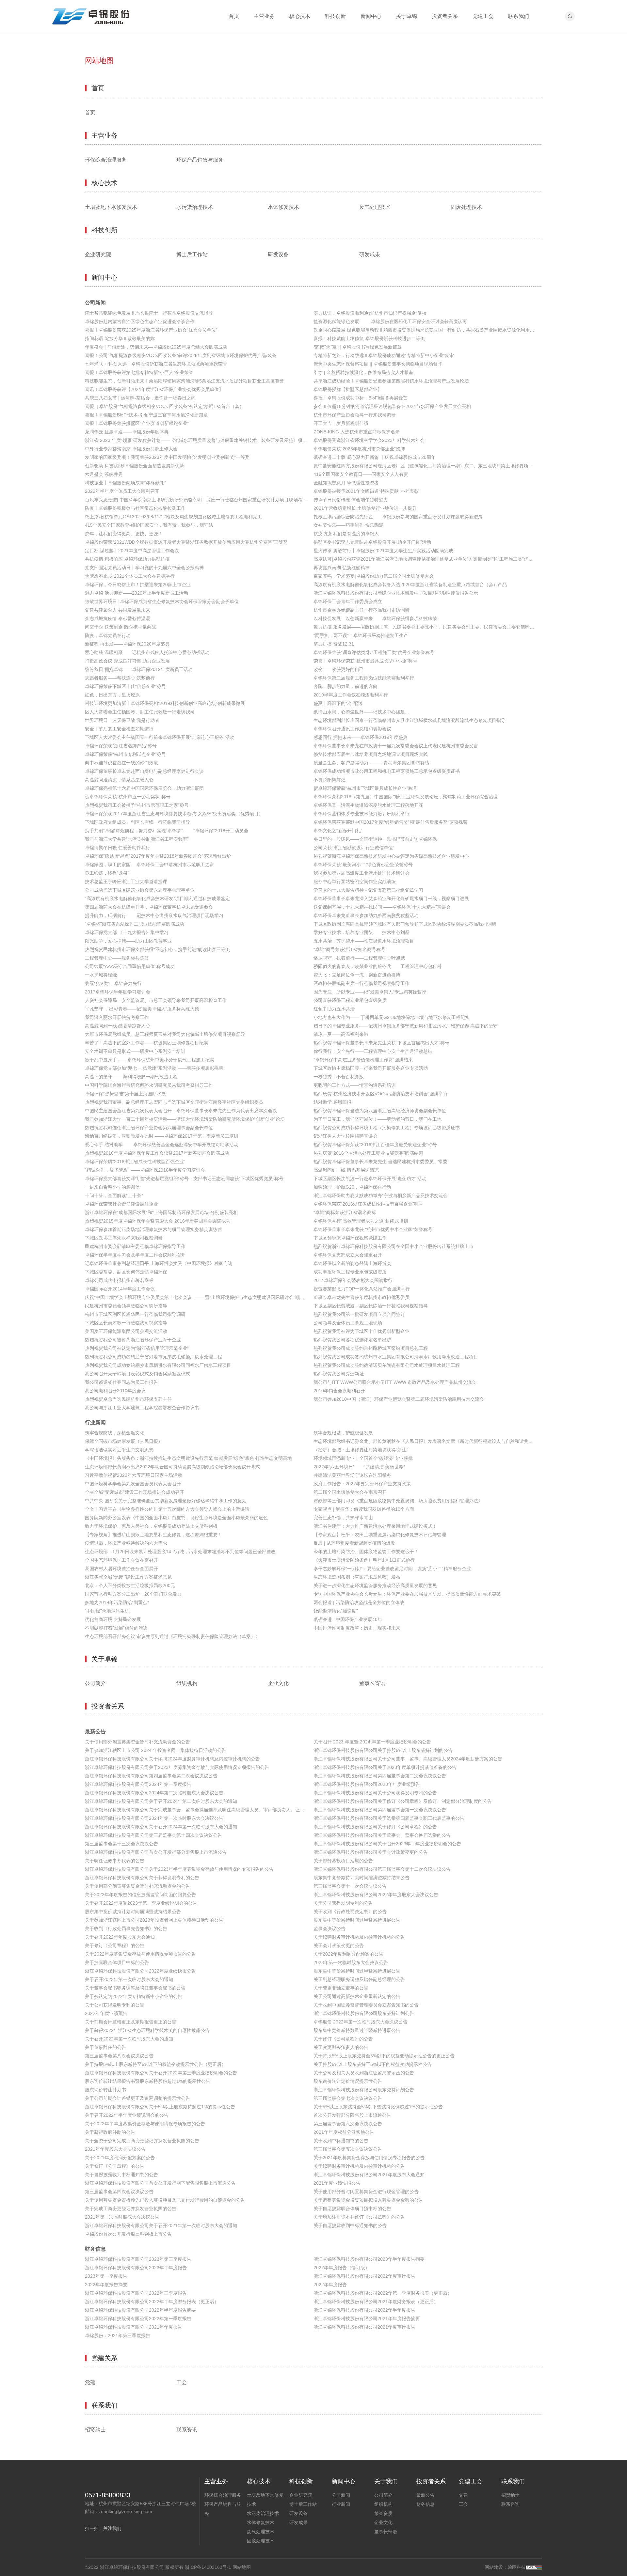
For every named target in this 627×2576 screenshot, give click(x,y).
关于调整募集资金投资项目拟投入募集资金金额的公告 (368, 2200)
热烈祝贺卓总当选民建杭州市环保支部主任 (128, 1399)
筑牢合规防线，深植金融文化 (115, 1433)
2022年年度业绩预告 (106, 2013)
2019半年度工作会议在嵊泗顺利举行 (351, 695)
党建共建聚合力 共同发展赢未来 (118, 610)
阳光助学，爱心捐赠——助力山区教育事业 (128, 941)
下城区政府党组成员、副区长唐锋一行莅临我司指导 (137, 822)
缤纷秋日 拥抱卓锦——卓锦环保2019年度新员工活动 (139, 669)
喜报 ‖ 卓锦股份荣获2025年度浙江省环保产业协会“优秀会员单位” (151, 330)
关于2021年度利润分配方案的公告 (120, 2158)
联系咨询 (510, 2504)
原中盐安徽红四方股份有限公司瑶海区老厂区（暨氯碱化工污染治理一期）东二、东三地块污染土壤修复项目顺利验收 (428, 466)
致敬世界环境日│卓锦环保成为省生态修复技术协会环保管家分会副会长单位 (162, 601)
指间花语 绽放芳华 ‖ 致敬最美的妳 (120, 338)
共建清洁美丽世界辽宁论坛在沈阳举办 (352, 1475)
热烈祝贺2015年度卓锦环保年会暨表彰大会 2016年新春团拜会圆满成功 (158, 1221)
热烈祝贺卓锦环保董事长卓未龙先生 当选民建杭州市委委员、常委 (380, 1162)
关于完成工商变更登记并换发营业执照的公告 (131, 2209)
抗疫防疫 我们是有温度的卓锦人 (346, 534)
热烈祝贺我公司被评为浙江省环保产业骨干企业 (133, 1340)
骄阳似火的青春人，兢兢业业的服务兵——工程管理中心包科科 (378, 966)
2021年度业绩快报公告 (337, 2183)
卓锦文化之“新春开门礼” (338, 831)
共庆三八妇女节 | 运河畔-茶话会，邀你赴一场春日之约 (140, 398)
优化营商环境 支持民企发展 (113, 1619)
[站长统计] (534, 2567)
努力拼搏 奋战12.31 (334, 644)
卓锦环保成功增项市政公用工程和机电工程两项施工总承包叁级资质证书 (387, 771)
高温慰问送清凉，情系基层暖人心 (119, 780)
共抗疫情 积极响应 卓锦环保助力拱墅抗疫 (127, 559)
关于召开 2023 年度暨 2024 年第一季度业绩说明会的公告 (372, 1742)
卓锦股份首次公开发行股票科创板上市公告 (128, 2234)
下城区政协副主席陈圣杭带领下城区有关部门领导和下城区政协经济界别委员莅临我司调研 (405, 924)
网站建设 (494, 2567)
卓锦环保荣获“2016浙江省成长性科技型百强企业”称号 (368, 1204)
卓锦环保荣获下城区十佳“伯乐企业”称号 (125, 686)
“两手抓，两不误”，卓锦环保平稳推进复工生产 (361, 635)
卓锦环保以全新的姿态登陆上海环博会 (352, 1263)
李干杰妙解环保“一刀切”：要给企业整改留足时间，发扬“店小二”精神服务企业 (392, 1569)
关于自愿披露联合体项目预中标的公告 (352, 2209)
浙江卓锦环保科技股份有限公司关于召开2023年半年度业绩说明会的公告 (387, 1844)
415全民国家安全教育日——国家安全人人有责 (361, 474)
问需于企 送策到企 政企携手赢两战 (121, 627)
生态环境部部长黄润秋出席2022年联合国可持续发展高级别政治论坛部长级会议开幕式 (172, 1467)
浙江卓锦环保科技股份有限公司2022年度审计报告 (364, 2276)
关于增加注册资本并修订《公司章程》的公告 (359, 2217)
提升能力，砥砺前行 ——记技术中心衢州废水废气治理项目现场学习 (154, 915)
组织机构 (187, 1683)
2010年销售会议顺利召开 (339, 1391)
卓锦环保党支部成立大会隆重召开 (348, 1255)
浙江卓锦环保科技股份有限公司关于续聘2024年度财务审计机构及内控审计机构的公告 (172, 1759)
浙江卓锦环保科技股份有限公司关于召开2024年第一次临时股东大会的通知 (161, 1827)
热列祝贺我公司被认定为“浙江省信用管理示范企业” (137, 1348)
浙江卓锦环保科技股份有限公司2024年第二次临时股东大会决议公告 (154, 1793)
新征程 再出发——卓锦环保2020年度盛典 (127, 644)
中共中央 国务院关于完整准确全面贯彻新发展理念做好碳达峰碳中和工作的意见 (166, 1501)
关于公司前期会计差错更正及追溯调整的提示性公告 (137, 2098)
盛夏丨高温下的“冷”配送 (338, 703)
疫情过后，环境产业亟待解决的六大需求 (126, 1543)
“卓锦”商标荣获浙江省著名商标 (345, 1212)
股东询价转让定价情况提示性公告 (348, 2081)
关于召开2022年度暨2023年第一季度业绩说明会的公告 (141, 1903)
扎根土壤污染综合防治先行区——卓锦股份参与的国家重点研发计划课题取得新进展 (398, 517)
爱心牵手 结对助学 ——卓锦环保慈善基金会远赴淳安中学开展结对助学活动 (162, 1145)
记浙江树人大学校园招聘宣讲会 (346, 1136)
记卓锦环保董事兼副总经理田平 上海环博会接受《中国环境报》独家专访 (159, 1263)
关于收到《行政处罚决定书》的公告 (350, 1912)
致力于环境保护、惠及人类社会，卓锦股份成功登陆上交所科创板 (151, 1526)
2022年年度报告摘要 (106, 2285)
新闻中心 (371, 16)
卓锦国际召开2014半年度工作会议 (120, 1289)
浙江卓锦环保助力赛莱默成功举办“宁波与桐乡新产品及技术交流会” (381, 1195)
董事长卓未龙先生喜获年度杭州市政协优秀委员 (362, 1297)
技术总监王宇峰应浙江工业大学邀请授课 (126, 882)
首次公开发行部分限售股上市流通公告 (352, 2115)
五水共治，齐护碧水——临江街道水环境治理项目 (364, 941)
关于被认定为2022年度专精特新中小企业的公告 (134, 1996)
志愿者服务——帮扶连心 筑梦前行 (120, 678)
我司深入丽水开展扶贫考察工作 (117, 1017)
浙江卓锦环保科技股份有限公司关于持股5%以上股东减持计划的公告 (383, 1750)
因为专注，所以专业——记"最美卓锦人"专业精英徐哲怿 (370, 992)
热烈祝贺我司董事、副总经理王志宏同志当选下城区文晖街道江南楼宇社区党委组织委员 (174, 1102)
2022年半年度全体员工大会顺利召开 (122, 491)
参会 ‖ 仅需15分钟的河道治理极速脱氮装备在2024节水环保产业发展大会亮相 (392, 406)
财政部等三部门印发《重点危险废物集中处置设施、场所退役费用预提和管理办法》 (398, 1501)
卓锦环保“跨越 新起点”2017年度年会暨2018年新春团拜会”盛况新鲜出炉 (158, 856)
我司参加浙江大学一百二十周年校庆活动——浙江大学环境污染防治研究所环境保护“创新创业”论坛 (185, 1119)
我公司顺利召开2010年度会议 (115, 1391)
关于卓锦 (407, 16)
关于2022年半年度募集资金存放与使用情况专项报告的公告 (145, 2124)
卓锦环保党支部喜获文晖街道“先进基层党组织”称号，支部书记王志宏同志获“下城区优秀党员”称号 (184, 1179)
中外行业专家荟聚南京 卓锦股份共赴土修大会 (131, 449)
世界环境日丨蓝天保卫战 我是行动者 (122, 720)
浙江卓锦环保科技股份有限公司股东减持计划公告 (364, 2013)
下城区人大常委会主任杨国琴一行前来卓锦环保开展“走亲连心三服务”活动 (160, 737)
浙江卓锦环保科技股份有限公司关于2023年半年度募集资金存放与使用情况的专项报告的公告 (179, 1869)
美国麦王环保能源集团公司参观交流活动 (126, 1331)
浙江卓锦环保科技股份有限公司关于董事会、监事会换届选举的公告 (382, 1835)
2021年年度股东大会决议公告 (115, 2149)
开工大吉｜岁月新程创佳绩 (341, 423)
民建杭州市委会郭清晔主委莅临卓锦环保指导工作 (135, 1246)
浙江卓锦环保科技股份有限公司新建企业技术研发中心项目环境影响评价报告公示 (396, 593)
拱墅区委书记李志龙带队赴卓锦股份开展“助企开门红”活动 (372, 542)
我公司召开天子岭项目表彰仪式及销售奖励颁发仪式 (137, 1374)
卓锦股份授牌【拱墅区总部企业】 (348, 389)
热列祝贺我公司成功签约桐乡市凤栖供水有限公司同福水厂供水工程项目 (158, 1365)
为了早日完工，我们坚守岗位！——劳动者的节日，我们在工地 (378, 1119)
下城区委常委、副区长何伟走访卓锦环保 (126, 1272)
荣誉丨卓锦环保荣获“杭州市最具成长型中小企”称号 (365, 661)
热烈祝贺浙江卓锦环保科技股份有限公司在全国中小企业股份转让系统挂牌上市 (394, 1246)
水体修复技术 (283, 207)
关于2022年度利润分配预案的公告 (348, 1954)
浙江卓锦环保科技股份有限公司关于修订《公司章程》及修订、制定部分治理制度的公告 (403, 1801)
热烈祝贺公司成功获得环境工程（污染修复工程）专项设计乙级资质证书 (387, 1128)
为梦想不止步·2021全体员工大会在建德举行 (130, 576)
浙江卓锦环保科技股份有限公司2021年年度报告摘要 (367, 2318)
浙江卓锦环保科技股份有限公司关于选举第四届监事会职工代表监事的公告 (389, 1818)
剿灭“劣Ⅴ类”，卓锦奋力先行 (113, 983)
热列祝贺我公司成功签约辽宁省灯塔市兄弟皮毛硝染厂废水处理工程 (153, 1357)
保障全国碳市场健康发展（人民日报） (124, 1441)
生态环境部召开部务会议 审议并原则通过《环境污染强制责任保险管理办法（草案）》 (172, 1636)
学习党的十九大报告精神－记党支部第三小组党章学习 (368, 890)
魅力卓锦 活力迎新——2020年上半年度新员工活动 (137, 593)
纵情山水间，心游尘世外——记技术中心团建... (361, 712)
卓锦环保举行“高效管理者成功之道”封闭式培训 (361, 1221)
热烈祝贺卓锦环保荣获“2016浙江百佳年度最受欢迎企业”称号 (375, 1145)
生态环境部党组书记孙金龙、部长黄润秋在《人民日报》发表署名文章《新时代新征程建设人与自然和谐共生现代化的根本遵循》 (428, 1441)
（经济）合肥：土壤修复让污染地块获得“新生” (361, 1450)
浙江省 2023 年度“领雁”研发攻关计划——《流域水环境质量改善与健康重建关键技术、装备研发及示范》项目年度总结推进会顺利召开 (199, 440)
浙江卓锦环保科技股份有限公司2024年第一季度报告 (138, 1784)
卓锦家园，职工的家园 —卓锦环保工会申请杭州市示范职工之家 (150, 865)
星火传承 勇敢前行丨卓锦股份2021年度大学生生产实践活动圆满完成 (383, 551)
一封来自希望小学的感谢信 (112, 1187)
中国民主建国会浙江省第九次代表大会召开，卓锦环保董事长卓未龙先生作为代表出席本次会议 (181, 1111)
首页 (234, 16)
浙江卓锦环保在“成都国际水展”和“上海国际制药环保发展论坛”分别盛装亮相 (161, 1212)
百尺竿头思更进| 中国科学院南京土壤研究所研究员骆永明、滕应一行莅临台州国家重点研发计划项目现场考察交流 (199, 500)
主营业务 (264, 16)
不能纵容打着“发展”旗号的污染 (116, 1628)
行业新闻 (95, 1422)
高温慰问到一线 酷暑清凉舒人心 (118, 1026)
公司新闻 (95, 303)
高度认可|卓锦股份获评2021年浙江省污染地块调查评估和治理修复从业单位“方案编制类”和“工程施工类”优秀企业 (428, 559)
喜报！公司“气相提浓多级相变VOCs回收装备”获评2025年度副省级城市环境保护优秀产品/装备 (181, 355)
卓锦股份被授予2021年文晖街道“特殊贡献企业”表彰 (366, 491)
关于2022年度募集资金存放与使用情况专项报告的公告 (140, 1954)
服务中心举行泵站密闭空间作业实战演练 (355, 882)
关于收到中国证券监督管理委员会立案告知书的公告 (366, 2005)
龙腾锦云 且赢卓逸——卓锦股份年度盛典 (127, 432)
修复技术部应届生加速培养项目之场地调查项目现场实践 (371, 754)
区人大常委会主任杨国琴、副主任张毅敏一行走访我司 (140, 712)
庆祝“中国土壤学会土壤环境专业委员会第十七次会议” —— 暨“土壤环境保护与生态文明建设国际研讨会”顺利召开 (199, 1297)
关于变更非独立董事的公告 (341, 1988)
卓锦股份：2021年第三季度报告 (118, 2335)
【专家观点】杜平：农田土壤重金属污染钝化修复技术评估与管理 (380, 1535)
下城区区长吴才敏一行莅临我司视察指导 (126, 1323)
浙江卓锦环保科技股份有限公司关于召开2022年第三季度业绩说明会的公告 (161, 2073)
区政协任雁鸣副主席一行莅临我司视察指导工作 (362, 983)
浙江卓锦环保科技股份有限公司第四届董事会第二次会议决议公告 (380, 1776)
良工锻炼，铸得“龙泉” (107, 873)
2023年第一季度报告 (106, 2276)
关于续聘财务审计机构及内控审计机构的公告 (359, 1937)
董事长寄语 (372, 1683)
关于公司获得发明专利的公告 (343, 1903)
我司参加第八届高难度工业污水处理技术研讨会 (362, 873)
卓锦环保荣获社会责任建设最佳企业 (121, 1204)
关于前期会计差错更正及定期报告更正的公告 (131, 2022)
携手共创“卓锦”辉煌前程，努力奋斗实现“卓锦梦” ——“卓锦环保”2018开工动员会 (167, 831)
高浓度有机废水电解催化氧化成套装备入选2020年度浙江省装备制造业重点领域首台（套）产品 (410, 585)
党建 (90, 2382)
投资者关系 (445, 16)
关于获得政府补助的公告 (110, 2132)
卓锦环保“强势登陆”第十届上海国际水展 (125, 1094)
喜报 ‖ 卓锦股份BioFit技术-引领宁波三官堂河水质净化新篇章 (146, 415)
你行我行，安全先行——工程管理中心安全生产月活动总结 (373, 1051)
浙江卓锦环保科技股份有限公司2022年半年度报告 (364, 2310)
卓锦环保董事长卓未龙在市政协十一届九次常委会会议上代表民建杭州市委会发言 (396, 746)
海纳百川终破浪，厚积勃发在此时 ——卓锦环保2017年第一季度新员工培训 (162, 1136)
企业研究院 (98, 255)
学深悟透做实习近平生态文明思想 (119, 1450)
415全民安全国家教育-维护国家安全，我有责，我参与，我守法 (149, 525)
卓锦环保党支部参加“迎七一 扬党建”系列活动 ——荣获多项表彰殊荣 (154, 1068)
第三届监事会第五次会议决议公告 (348, 2149)
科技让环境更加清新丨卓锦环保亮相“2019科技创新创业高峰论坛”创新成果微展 (165, 703)
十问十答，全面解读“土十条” (114, 1195)
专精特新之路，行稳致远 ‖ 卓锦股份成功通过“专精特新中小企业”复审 (384, 355)
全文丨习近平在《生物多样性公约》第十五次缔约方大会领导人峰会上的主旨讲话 (167, 1509)
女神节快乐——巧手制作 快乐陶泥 (348, 525)
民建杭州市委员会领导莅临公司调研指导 (126, 1306)
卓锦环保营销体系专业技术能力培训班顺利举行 (362, 814)
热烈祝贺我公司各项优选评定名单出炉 (352, 1340)
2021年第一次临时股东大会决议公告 (122, 2217)
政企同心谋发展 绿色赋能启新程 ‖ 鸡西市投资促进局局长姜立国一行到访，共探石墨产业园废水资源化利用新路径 (428, 330)
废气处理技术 (375, 207)
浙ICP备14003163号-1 (208, 2567)
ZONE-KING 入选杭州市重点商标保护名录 (357, 432)
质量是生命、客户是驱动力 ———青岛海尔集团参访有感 (371, 763)
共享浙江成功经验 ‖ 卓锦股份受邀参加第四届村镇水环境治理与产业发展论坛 (391, 381)
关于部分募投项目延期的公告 (343, 1861)
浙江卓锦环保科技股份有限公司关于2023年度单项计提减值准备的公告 (385, 1767)
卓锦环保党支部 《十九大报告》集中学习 (127, 932)
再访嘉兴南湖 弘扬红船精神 (342, 568)
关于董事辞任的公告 (105, 2047)
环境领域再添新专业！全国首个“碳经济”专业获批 (363, 1458)
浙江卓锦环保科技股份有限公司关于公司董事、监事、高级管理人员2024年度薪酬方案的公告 (408, 1759)
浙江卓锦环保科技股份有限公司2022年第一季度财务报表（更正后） (383, 2293)
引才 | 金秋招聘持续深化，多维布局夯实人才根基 (363, 372)
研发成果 (370, 255)
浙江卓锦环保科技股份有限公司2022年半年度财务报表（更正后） (152, 2302)
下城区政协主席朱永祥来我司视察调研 (124, 1238)
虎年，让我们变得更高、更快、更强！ (124, 534)
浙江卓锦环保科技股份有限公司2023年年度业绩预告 (367, 1784)
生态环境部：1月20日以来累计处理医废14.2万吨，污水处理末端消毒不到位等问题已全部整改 (180, 1552)
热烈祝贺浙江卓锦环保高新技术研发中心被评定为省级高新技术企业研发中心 (391, 856)
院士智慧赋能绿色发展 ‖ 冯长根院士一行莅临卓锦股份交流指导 (149, 313)
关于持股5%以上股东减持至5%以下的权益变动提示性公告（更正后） (155, 2064)
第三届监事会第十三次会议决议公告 (121, 1844)
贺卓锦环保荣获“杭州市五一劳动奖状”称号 (128, 797)
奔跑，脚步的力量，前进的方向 (346, 686)
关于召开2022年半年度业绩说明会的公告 (127, 2115)
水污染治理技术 (195, 207)
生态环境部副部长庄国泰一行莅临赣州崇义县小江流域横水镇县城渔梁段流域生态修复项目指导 (410, 720)
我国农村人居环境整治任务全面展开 (121, 1569)
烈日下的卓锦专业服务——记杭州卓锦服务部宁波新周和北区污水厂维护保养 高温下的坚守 (406, 1026)
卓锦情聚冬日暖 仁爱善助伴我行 (118, 848)
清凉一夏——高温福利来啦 (341, 1034)
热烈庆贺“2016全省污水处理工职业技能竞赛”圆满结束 (368, 1153)
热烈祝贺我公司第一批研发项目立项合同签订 (359, 1314)
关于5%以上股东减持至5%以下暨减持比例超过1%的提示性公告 (378, 2107)
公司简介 (95, 1683)
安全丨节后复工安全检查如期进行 (119, 729)
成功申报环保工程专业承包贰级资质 (350, 1272)
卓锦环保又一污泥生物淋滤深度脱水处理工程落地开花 (368, 805)
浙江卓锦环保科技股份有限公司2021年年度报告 (134, 2327)
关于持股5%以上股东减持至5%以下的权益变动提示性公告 (373, 2064)
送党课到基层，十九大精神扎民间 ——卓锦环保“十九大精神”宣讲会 (382, 907)
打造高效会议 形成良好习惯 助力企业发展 (127, 661)
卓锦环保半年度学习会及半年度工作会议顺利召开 (135, 1255)
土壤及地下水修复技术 (111, 207)
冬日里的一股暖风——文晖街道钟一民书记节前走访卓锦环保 (375, 839)
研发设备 (278, 255)
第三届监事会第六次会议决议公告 (348, 2124)
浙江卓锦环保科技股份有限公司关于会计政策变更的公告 (371, 1852)
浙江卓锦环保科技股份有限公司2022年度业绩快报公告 (140, 1971)
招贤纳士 (95, 2430)
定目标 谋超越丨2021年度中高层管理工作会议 (132, 551)
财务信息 (95, 2249)
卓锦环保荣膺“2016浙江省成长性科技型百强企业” (135, 1162)
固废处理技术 (466, 207)
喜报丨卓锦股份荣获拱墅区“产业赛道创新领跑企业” (137, 423)
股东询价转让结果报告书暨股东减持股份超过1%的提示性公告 (148, 2081)
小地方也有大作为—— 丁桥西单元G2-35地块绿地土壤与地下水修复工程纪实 (392, 1017)
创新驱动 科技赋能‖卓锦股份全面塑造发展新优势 (135, 466)
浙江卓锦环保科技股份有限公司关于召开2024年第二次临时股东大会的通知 (161, 1801)
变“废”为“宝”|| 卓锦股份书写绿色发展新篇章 (358, 347)
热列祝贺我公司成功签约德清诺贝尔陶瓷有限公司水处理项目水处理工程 (387, 1365)
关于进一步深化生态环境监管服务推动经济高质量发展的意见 (375, 1585)
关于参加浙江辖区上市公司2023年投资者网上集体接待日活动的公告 (154, 1920)
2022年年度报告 (330, 2285)
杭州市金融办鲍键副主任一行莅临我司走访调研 (362, 610)
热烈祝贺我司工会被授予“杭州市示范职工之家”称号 (137, 805)
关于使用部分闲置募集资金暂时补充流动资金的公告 (137, 1742)
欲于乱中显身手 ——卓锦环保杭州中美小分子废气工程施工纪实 (150, 1060)
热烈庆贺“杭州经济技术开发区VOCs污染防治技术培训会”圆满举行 (381, 1094)
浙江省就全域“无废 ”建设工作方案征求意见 (128, 1577)
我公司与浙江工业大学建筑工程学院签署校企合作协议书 (142, 1408)
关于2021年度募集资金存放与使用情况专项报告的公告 (369, 2158)
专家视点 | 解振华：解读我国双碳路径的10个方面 (364, 1509)
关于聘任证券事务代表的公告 (115, 1861)
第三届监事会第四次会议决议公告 (119, 2192)
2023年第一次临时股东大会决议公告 (351, 1962)
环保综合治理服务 (106, 160)
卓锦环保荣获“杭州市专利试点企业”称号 (125, 754)
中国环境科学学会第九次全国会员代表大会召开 (133, 1484)
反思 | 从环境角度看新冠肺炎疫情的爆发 (354, 1543)
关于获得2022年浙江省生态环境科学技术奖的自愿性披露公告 (147, 2030)
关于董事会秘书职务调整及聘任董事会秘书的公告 (135, 1988)
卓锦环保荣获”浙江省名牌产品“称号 (121, 746)
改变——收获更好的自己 (339, 669)
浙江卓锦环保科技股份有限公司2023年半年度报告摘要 (369, 2259)
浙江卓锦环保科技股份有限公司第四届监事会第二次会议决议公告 (151, 1776)
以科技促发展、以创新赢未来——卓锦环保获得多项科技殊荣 (375, 618)
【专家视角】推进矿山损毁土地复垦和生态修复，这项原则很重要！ (153, 1535)
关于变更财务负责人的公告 (341, 2047)
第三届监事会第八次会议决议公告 (119, 2056)
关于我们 (386, 2481)
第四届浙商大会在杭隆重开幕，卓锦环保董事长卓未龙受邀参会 (149, 907)
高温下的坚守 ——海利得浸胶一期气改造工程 (131, 1077)
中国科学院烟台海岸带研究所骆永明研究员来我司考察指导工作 (149, 1085)
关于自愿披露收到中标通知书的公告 (121, 2175)
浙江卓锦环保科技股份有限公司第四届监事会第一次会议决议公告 (380, 1810)
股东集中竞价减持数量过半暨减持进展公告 (357, 2030)
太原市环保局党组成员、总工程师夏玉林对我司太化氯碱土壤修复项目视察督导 (165, 1034)
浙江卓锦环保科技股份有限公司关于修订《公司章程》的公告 (375, 1827)
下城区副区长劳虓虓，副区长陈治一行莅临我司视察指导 (371, 1306)
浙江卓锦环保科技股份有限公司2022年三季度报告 (136, 2293)
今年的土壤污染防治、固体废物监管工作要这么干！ (366, 1552)
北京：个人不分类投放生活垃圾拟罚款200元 (130, 1585)
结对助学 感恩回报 (332, 1102)
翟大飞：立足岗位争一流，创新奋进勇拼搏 (357, 975)
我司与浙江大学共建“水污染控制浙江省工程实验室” (137, 839)
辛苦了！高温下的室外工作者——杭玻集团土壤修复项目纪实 (147, 1043)
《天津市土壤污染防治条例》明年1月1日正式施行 (364, 1560)
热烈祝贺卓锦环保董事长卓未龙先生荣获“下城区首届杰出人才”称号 (381, 1043)
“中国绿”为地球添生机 (107, 1611)
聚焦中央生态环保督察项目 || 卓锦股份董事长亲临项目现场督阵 (378, 364)
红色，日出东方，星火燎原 (112, 695)
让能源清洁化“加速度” (336, 1611)
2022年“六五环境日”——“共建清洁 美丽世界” (359, 1467)
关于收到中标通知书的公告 (341, 2141)
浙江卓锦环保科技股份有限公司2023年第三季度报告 (138, 2259)
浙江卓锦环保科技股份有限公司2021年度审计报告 (364, 2327)
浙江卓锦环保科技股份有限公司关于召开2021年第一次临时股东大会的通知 (161, 2225)
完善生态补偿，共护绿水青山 (343, 1518)
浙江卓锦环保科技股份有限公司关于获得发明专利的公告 (142, 1878)
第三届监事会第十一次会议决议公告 (350, 1886)
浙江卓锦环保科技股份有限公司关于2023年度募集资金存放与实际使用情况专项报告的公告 (177, 1767)
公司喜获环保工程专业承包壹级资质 (350, 1000)
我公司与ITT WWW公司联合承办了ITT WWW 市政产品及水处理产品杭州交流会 (395, 1382)
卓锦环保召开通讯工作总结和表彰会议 (352, 729)
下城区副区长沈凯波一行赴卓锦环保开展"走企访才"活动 (370, 1179)
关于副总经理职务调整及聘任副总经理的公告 (359, 1979)
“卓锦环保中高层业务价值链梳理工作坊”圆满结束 (363, 1060)
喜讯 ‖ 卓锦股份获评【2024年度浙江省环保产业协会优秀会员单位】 (154, 389)
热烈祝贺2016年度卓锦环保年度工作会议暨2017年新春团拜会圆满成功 (157, 1153)
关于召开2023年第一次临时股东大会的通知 (129, 1979)
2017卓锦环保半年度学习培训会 (118, 992)
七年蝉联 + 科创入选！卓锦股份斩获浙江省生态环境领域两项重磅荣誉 (156, 364)
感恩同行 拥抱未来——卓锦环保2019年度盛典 (361, 737)
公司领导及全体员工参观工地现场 (348, 1323)
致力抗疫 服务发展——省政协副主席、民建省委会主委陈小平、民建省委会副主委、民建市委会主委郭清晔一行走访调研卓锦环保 (428, 627)
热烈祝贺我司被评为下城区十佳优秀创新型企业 (362, 1331)
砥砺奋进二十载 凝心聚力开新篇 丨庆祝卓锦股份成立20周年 (375, 457)
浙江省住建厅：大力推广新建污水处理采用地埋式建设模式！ (375, 1526)
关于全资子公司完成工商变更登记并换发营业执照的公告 (142, 2141)
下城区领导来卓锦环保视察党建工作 (350, 1238)
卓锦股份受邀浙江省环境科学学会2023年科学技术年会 (369, 440)
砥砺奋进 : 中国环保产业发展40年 (348, 1619)
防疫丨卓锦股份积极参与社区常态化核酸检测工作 (135, 508)
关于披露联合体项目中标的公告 (117, 1962)
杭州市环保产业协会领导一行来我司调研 (355, 415)
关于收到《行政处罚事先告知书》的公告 (126, 1928)
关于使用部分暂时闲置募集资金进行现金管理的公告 (366, 2192)
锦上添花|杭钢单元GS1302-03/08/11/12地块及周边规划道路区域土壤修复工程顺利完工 (173, 517)
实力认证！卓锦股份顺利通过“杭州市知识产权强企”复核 (370, 313)
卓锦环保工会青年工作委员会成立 (348, 601)
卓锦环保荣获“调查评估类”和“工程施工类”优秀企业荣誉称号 (374, 652)
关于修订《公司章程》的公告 (115, 1945)
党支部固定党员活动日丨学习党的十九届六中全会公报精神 (144, 568)
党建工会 (483, 16)
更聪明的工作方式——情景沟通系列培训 (355, 1085)
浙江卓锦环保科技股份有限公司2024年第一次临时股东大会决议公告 (154, 1818)
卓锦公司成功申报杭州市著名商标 (119, 1280)
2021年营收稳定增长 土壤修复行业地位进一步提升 (365, 508)
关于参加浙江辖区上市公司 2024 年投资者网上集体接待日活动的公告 (155, 1750)
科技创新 (335, 16)
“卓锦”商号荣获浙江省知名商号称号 (349, 949)
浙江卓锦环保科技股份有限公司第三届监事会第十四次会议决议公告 (153, 1835)
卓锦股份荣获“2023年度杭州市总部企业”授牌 (359, 449)
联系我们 (519, 16)
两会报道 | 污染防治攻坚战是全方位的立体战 (359, 1602)
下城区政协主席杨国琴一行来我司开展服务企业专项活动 (371, 1068)
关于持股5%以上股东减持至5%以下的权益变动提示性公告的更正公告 (384, 2056)
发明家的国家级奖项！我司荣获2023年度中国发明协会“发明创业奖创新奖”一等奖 (167, 457)
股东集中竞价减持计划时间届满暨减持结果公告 (362, 1878)
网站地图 (242, 2567)
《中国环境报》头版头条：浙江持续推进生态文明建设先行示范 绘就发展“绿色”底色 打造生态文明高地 (188, 1458)
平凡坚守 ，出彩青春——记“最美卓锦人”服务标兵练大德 (142, 1009)
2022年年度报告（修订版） (342, 2268)
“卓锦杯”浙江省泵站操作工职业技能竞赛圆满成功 (135, 924)
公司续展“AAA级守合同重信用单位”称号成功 (130, 966)
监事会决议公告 (330, 1928)
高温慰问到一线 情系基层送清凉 (346, 1170)
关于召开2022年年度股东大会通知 (120, 1937)
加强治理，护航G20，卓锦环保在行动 (352, 1187)
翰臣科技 (517, 2567)
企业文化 (278, 1683)
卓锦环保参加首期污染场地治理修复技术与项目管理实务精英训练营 (153, 1229)
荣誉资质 (383, 2513)
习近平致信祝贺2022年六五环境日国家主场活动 (134, 1475)
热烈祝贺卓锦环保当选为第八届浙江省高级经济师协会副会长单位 (380, 1111)
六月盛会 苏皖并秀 (104, 474)
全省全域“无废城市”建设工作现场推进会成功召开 (135, 1492)
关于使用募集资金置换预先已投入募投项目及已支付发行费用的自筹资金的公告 (165, 2200)
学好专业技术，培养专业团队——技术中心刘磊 (362, 932)
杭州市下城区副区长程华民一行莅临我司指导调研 (135, 1314)
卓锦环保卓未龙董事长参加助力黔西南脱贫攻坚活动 (366, 915)
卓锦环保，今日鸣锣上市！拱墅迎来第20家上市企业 (138, 585)
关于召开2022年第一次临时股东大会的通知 (129, 2039)
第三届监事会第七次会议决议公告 (348, 2098)
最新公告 (95, 1732)
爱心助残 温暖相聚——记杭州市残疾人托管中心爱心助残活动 (147, 652)
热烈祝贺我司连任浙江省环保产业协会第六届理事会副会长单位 (149, 1128)
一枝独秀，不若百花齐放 (339, 1077)
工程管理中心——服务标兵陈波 (117, 958)
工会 (182, 2382)
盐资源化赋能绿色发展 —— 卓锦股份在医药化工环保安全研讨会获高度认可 (390, 321)
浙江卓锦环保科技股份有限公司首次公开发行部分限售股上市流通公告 (156, 1852)
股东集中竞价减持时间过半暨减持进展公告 (357, 1920)
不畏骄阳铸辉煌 (330, 780)
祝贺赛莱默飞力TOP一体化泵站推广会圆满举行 (362, 1289)
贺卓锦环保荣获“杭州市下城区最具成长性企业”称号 (365, 788)
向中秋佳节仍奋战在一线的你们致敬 (121, 763)
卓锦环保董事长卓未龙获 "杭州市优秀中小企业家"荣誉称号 (373, 1229)
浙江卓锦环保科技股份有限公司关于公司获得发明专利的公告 (375, 1793)
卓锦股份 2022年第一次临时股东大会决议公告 (361, 2022)
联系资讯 (187, 2430)
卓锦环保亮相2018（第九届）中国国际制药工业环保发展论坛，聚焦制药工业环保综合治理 (406, 797)
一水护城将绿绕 (101, 975)
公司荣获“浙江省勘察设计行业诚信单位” (354, 848)
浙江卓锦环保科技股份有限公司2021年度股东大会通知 (369, 2175)
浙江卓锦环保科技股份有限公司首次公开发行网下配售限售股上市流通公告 (160, 2183)
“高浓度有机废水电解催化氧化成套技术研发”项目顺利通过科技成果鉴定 (157, 898)
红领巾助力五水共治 (334, 1009)
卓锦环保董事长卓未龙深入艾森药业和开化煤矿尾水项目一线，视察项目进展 (391, 898)
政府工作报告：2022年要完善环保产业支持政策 (362, 1484)
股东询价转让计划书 (105, 2090)
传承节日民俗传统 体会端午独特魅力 (351, 500)
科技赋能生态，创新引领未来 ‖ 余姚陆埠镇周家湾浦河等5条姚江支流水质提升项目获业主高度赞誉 (185, 381)
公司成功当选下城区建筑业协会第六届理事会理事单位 (140, 890)
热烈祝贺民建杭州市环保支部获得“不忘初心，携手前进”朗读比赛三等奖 (157, 949)
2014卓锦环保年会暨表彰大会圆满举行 (353, 1280)
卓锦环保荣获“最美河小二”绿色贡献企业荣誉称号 (363, 865)
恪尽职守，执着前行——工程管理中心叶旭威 (359, 958)
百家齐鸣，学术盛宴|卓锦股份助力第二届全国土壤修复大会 (374, 576)
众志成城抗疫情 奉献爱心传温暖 (118, 618)
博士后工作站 (192, 255)
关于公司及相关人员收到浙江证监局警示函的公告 (364, 2073)
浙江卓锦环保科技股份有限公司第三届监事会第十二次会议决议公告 (382, 1869)
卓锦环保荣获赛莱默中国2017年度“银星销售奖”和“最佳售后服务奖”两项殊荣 (391, 822)
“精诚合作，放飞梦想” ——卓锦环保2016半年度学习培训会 (145, 1170)
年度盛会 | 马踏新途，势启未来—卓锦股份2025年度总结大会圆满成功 (156, 347)
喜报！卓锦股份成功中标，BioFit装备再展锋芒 (361, 398)
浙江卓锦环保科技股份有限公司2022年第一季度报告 (138, 2318)
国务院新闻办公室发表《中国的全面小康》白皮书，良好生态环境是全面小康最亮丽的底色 (176, 1518)
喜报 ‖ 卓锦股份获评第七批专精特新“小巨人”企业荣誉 (139, 372)
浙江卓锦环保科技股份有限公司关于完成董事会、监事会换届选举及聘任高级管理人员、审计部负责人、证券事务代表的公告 (199, 1810)
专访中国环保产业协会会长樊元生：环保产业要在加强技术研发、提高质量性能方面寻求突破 (407, 1594)
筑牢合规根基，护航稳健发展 (343, 1433)
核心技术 (300, 16)
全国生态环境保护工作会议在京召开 (121, 1560)
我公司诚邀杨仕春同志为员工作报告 (121, 1382)
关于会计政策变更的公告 (339, 1945)
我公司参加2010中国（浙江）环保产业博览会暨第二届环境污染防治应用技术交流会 (399, 1399)
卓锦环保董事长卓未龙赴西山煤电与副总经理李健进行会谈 (144, 771)
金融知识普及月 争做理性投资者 (346, 483)
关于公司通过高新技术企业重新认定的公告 (357, 1996)
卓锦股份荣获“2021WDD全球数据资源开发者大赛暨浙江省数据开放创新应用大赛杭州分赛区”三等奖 (186, 542)
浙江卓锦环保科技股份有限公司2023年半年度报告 (136, 2268)
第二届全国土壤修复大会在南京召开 (350, 1492)
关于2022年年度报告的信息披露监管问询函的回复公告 (140, 1895)
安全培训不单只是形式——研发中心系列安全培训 (135, 1051)
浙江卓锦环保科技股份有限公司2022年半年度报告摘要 (140, 2310)
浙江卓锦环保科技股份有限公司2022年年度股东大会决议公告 (376, 1895)
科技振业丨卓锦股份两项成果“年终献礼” (125, 483)
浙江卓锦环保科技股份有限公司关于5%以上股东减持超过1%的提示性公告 (160, 2107)
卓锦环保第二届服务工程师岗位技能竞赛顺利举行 (364, 678)
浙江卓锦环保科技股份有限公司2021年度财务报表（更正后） (376, 2302)
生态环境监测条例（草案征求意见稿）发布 (357, 1577)
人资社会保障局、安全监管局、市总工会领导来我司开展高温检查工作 (156, 1000)
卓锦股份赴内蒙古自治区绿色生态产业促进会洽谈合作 (140, 321)
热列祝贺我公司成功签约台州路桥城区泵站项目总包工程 (371, 1348)
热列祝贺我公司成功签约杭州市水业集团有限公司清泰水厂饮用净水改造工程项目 (396, 1357)
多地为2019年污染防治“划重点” (117, 1602)
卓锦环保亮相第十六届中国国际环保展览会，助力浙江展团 (144, 788)
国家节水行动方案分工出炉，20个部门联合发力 (133, 1594)
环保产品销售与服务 (200, 160)
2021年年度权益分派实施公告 (344, 2132)
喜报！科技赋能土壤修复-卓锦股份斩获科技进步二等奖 (369, 338)
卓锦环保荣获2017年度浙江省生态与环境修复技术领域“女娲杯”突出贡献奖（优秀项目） (174, 814)
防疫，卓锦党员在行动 (108, 635)
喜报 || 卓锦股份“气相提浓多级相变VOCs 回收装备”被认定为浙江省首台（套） (164, 406)
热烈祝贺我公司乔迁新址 (339, 1374)
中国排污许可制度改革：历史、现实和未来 (357, 1628)
